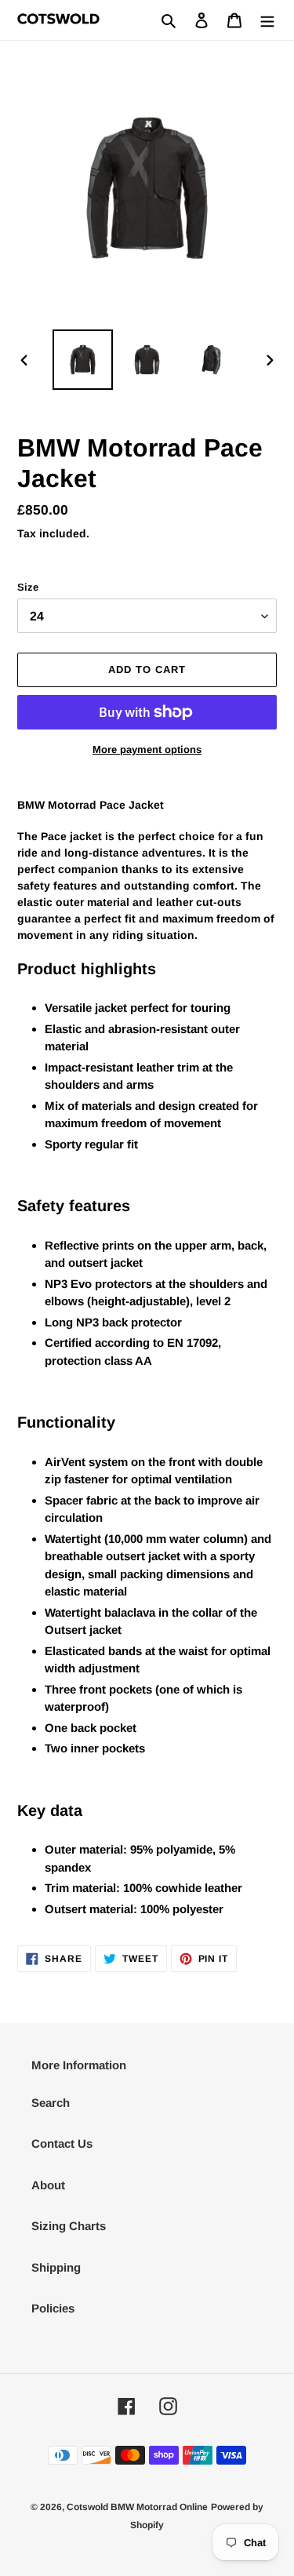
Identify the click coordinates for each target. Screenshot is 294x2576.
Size (28, 587)
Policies (53, 2308)
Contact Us (62, 2143)
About (48, 2185)
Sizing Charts (69, 2226)
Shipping (56, 2267)
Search (51, 2103)
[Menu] (267, 20)
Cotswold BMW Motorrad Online (137, 2507)
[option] (83, 360)
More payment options (147, 750)
